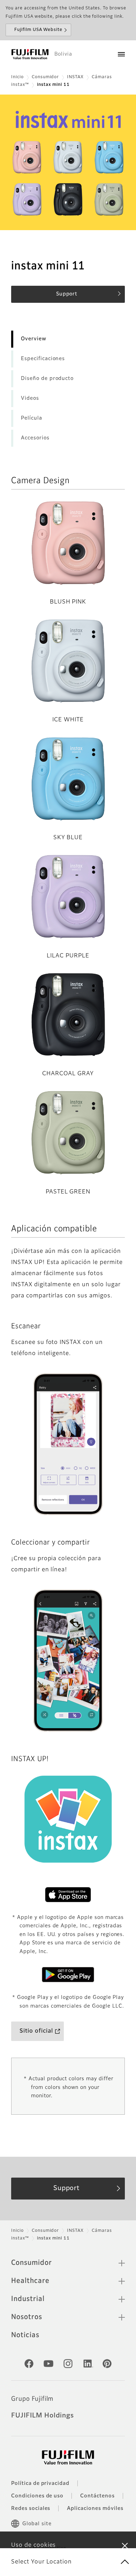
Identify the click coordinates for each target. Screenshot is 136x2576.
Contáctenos (97, 2496)
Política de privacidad (40, 2484)
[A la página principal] (30, 54)
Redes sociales (31, 2509)
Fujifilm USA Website (38, 30)
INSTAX (75, 77)
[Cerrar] (125, 2545)
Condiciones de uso (37, 2496)
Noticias (25, 2335)
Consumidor (46, 77)
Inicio (17, 77)
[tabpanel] (68, 162)
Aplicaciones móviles (95, 2509)
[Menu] (121, 54)
